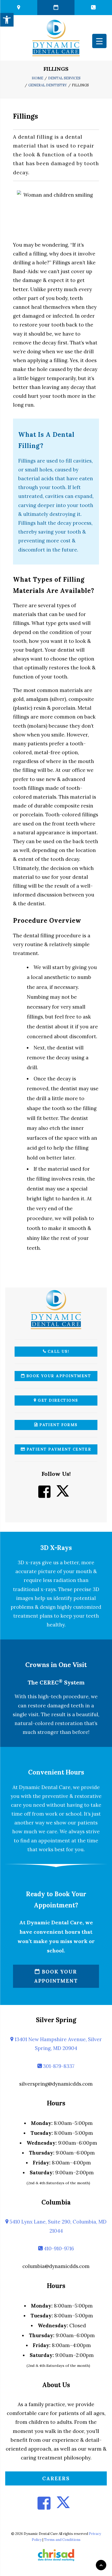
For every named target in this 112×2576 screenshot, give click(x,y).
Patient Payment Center (58, 1449)
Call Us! (58, 1351)
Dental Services (64, 78)
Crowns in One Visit (56, 1665)
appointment (54, 1841)
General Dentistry (48, 85)
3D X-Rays (56, 1548)
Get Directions (57, 1400)
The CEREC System (56, 1683)
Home (38, 78)
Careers (56, 2478)
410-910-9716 (58, 2248)
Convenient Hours (56, 1772)
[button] (7, 20)
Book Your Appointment (58, 1376)
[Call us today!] (93, 8)
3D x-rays (29, 1562)
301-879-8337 (58, 2066)
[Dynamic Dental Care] (56, 38)
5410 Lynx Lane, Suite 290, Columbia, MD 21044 (57, 2226)
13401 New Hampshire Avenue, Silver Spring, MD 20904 (58, 2044)
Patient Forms (58, 1425)
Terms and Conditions (62, 2540)
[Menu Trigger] (99, 41)
